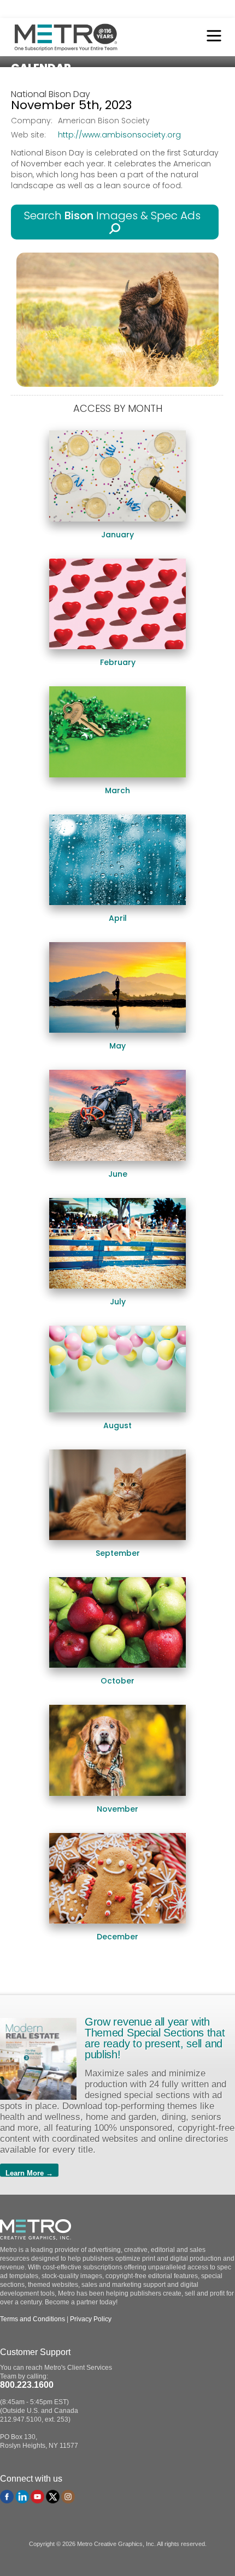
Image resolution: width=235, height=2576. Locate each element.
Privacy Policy (91, 2319)
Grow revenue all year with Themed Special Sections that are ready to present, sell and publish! (155, 2038)
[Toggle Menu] (211, 37)
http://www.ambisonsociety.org (119, 135)
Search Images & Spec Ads (115, 215)
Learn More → (29, 2173)
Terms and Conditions (33, 2319)
